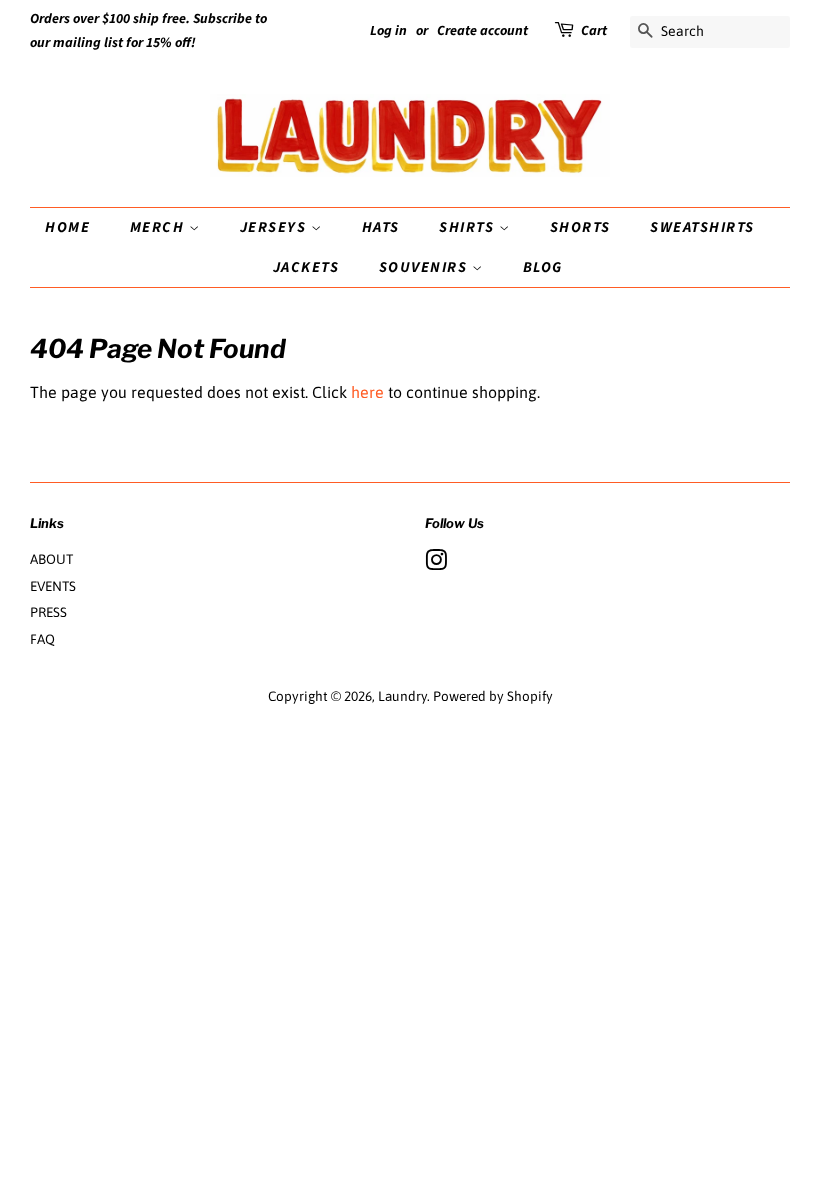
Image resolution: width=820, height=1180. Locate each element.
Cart (594, 31)
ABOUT (51, 559)
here (367, 392)
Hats (381, 227)
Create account (482, 31)
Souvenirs (425, 267)
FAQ (42, 639)
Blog (543, 267)
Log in (388, 31)
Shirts (469, 227)
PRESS (48, 612)
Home (67, 227)
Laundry (402, 696)
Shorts (580, 227)
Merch (159, 227)
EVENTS (53, 586)
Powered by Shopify (493, 696)
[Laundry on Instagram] (436, 564)
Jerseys (275, 227)
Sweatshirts (702, 227)
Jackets (306, 267)
